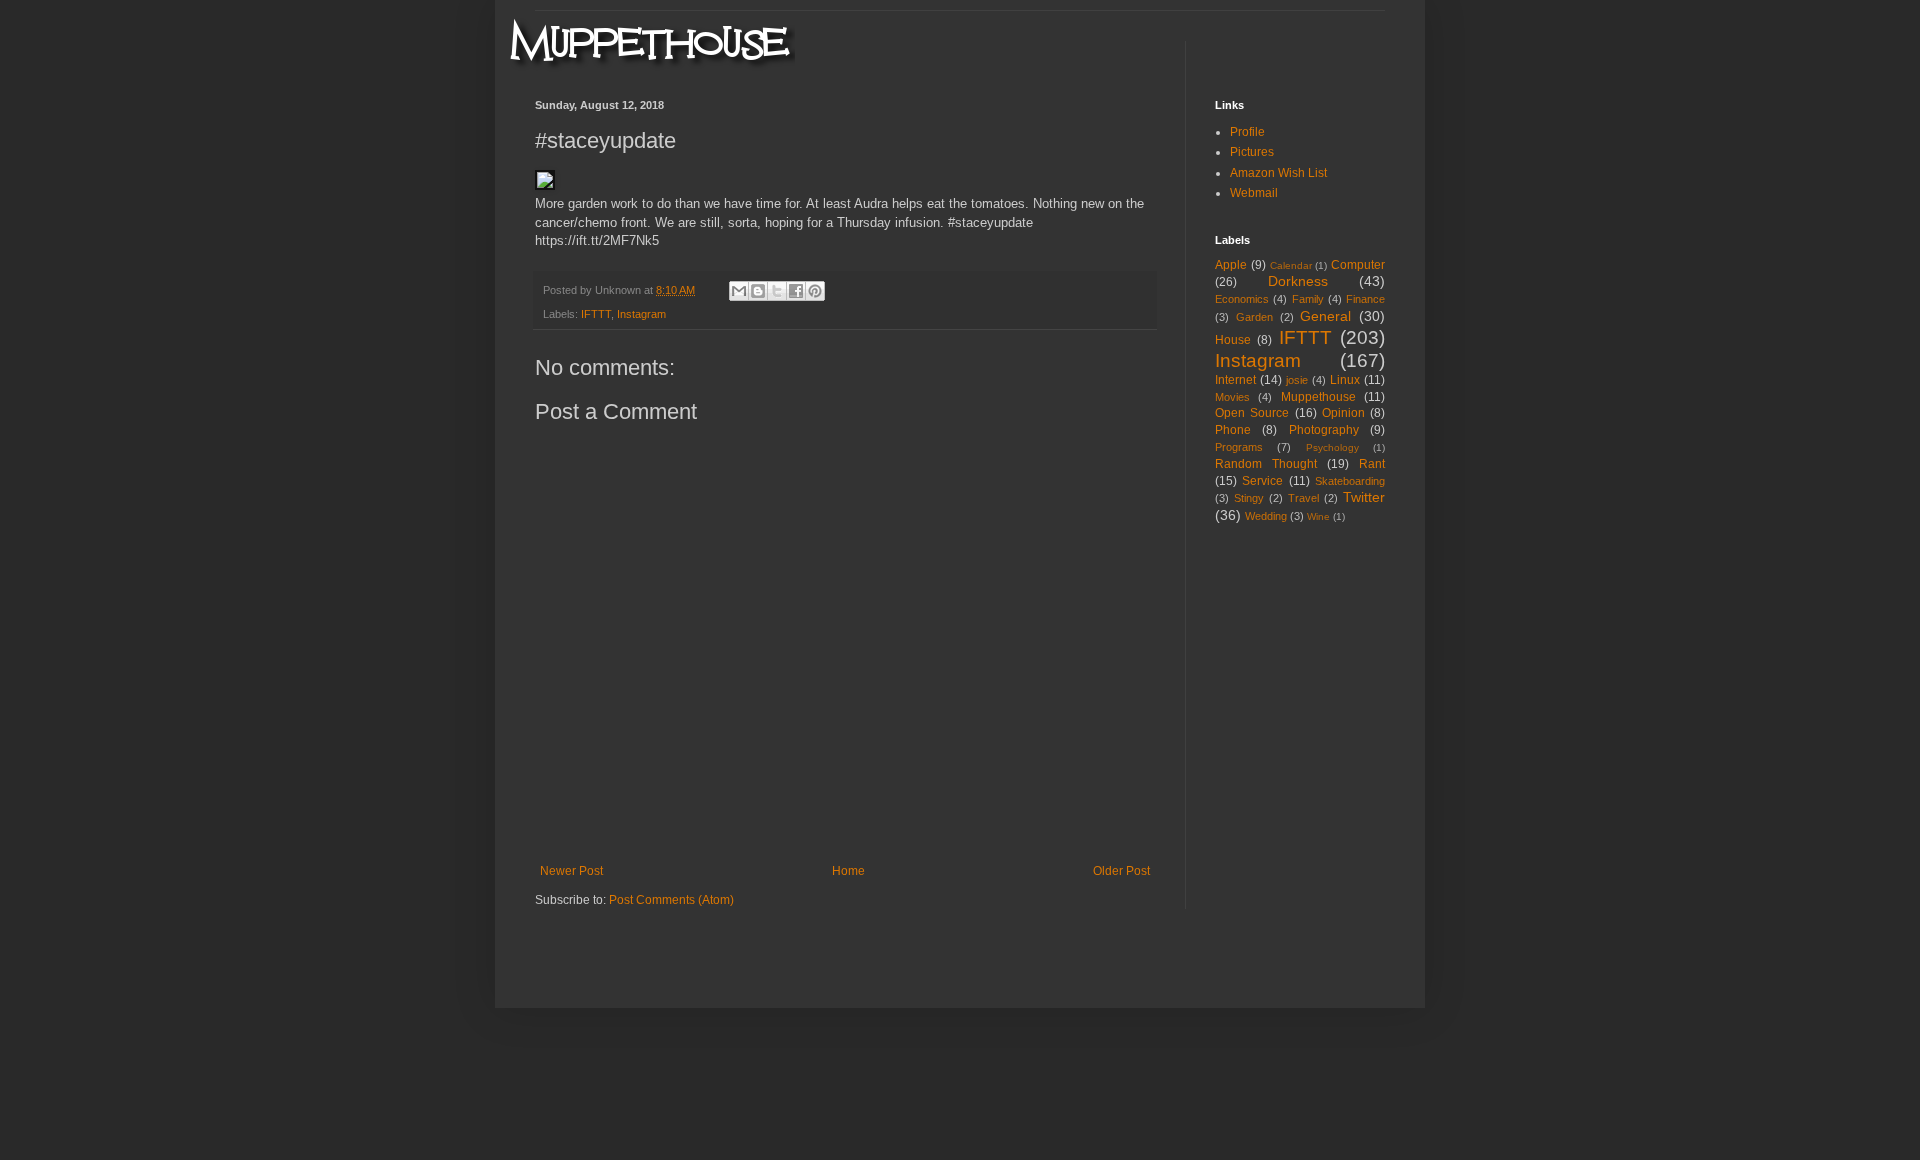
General (1325, 316)
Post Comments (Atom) (671, 900)
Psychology (1332, 447)
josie (1297, 380)
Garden (1254, 317)
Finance (1365, 299)
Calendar (1291, 265)
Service (1262, 481)
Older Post (1121, 871)
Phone (1233, 430)
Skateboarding (1350, 481)
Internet (1235, 380)
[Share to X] (777, 291)
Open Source (1252, 413)
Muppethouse (1318, 397)
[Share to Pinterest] (815, 291)
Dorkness (1298, 281)
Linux (1345, 380)
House (1233, 340)
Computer (1358, 265)
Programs (1239, 447)
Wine (1318, 516)
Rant (1372, 464)
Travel (1303, 498)
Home (848, 871)
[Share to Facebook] (796, 291)
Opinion (1343, 413)
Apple (1231, 265)
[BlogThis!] (758, 291)
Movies (1232, 397)
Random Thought (1266, 464)
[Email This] (739, 291)
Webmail (1254, 193)
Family (1308, 299)
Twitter (1364, 497)
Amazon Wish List (1278, 173)
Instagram (641, 314)
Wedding (1266, 516)
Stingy (1249, 498)
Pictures (1252, 152)
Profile (1247, 132)
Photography (1324, 430)
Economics (1242, 299)
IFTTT (596, 314)
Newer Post (571, 871)
